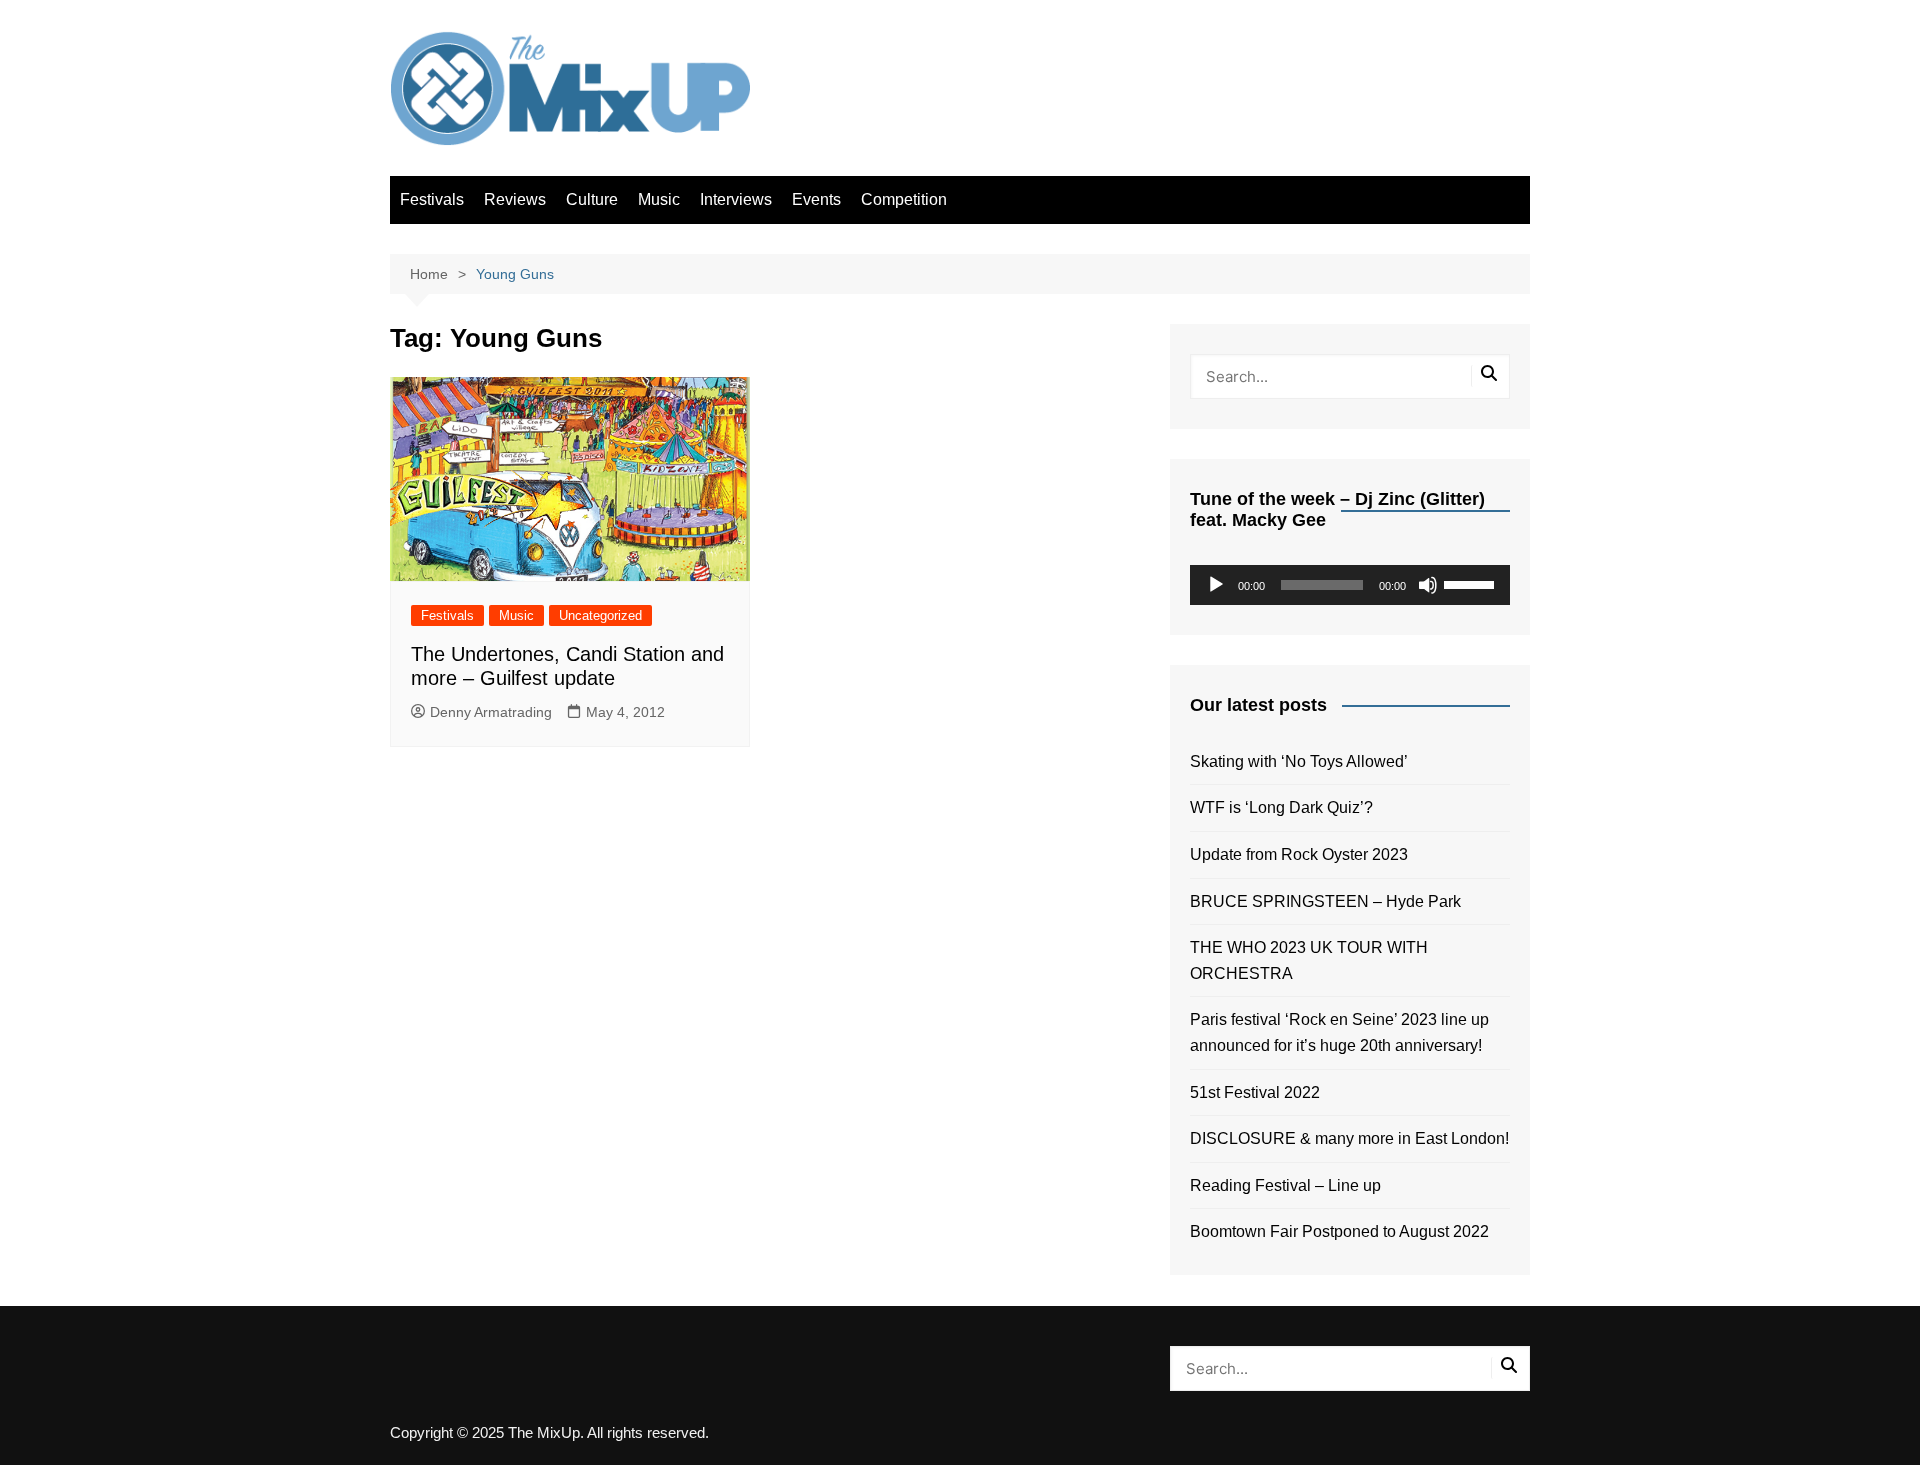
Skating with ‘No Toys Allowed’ (1299, 761)
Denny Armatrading (491, 712)
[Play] (1216, 585)
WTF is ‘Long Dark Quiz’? (1281, 807)
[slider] (1472, 583)
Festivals (432, 199)
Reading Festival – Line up (1285, 1185)
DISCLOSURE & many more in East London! (1349, 1138)
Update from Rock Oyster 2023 (1299, 854)
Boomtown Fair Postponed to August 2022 (1339, 1231)
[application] (1350, 585)
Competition (904, 199)
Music (659, 199)
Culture (592, 199)
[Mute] (1428, 585)
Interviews (736, 199)
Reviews (515, 199)
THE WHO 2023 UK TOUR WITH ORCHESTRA (1309, 960)
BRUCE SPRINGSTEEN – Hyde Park (1329, 901)
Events (816, 199)
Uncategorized (600, 615)
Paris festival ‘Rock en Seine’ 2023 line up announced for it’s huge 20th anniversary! (1339, 1032)
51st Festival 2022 (1255, 1092)
